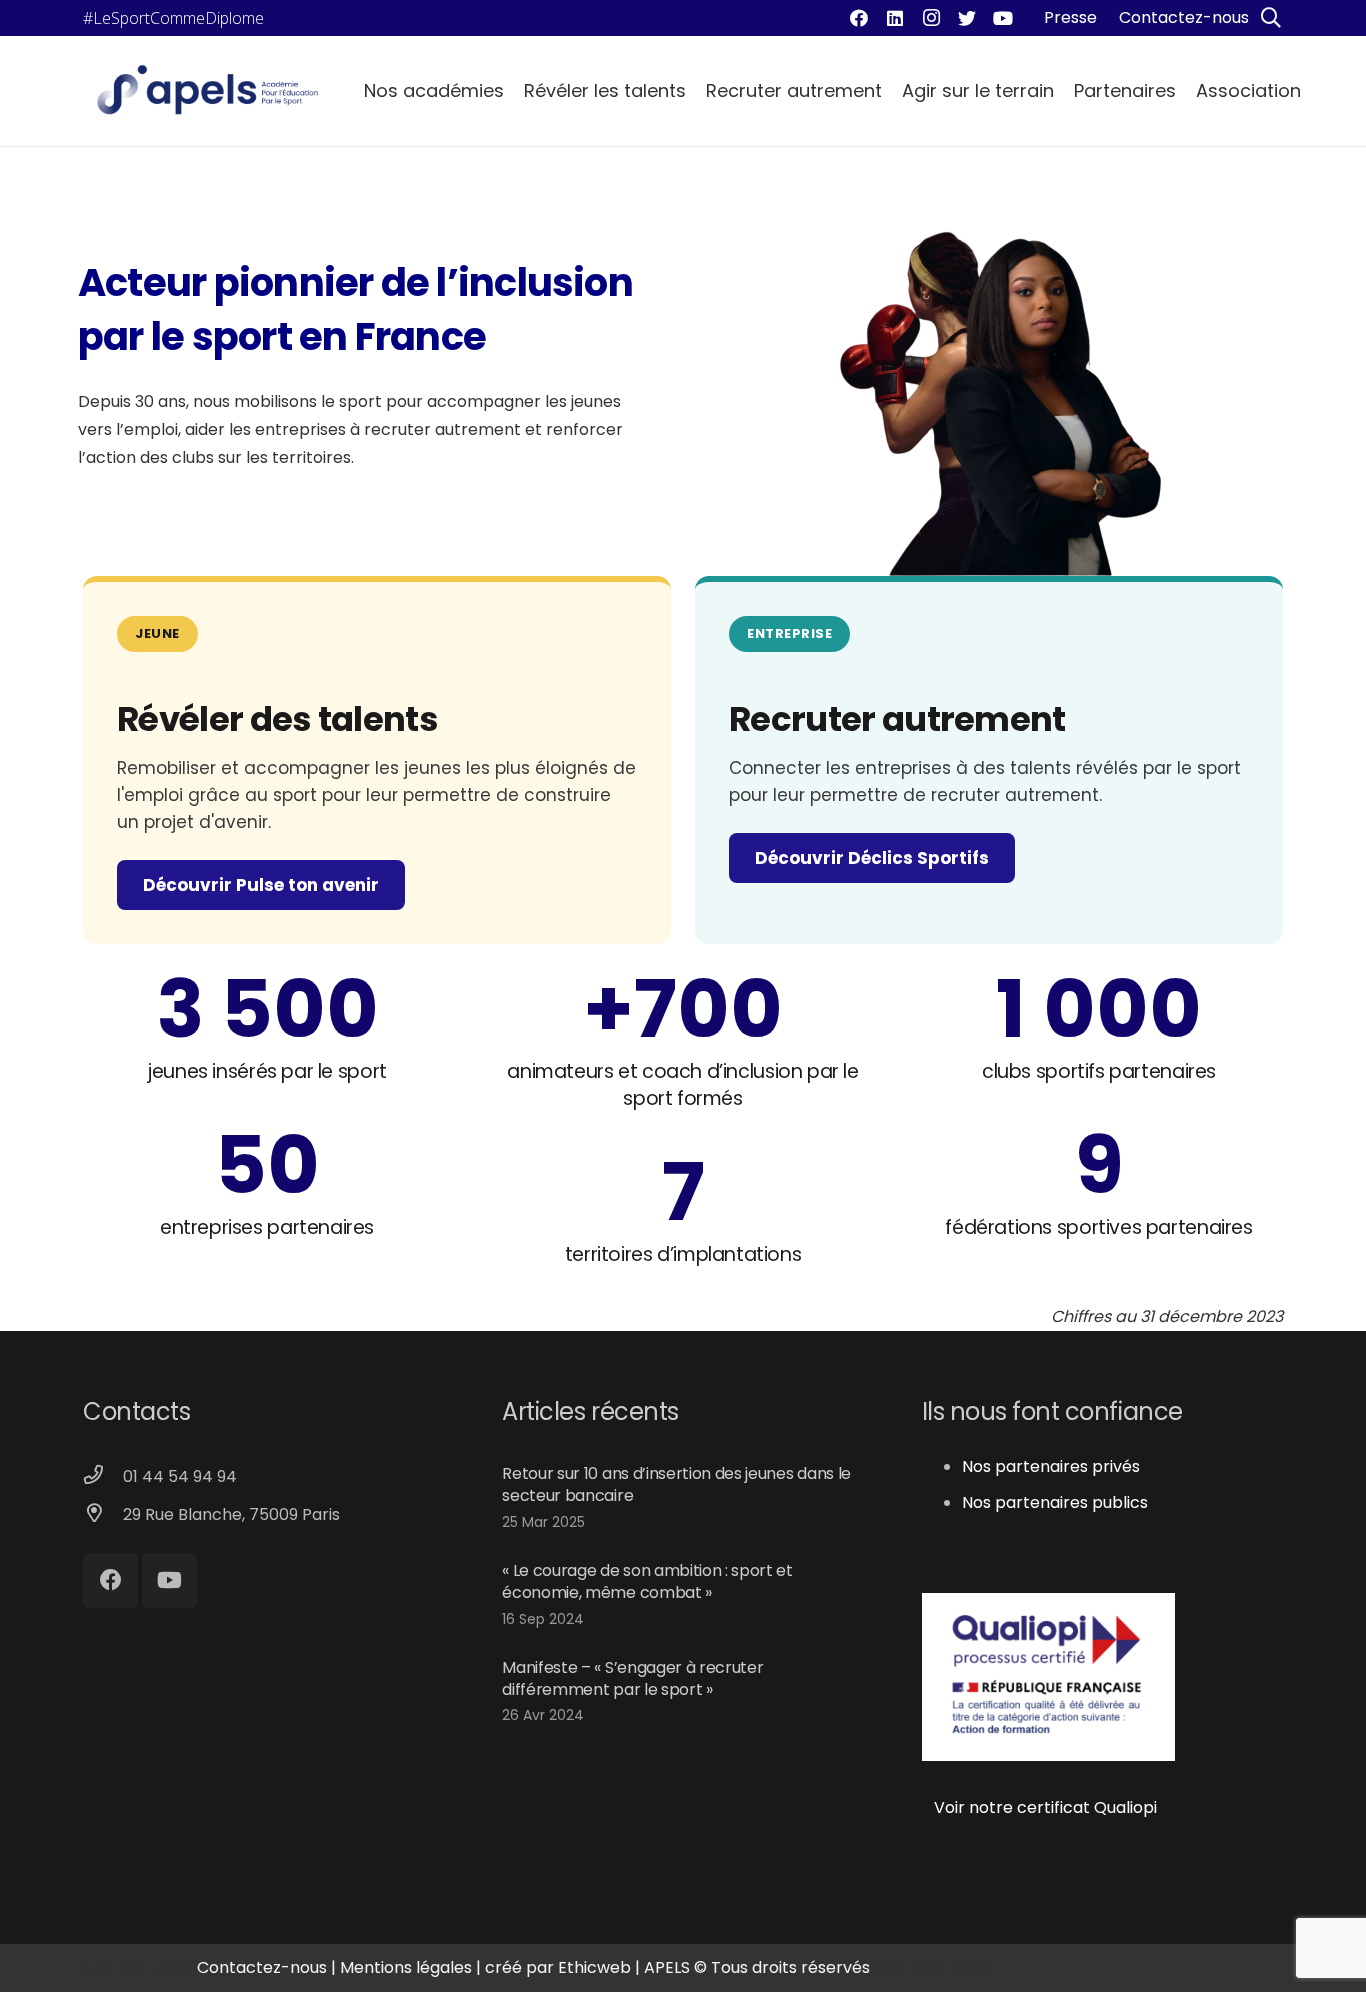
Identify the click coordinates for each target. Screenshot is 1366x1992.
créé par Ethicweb (558, 1967)
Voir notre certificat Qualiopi (1039, 1807)
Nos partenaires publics (1055, 1502)
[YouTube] (1003, 18)
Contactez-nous (262, 1967)
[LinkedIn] (895, 18)
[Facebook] (859, 18)
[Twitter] (967, 18)
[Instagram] (931, 18)
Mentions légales (406, 1967)
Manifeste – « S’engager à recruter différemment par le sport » (632, 1678)
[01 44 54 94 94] (103, 1477)
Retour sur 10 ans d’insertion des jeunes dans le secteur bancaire (676, 1484)
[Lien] (207, 91)
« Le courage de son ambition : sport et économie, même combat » (647, 1581)
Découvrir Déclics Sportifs (872, 858)
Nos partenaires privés (1051, 1466)
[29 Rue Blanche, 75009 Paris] (103, 1515)
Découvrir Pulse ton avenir (261, 885)
